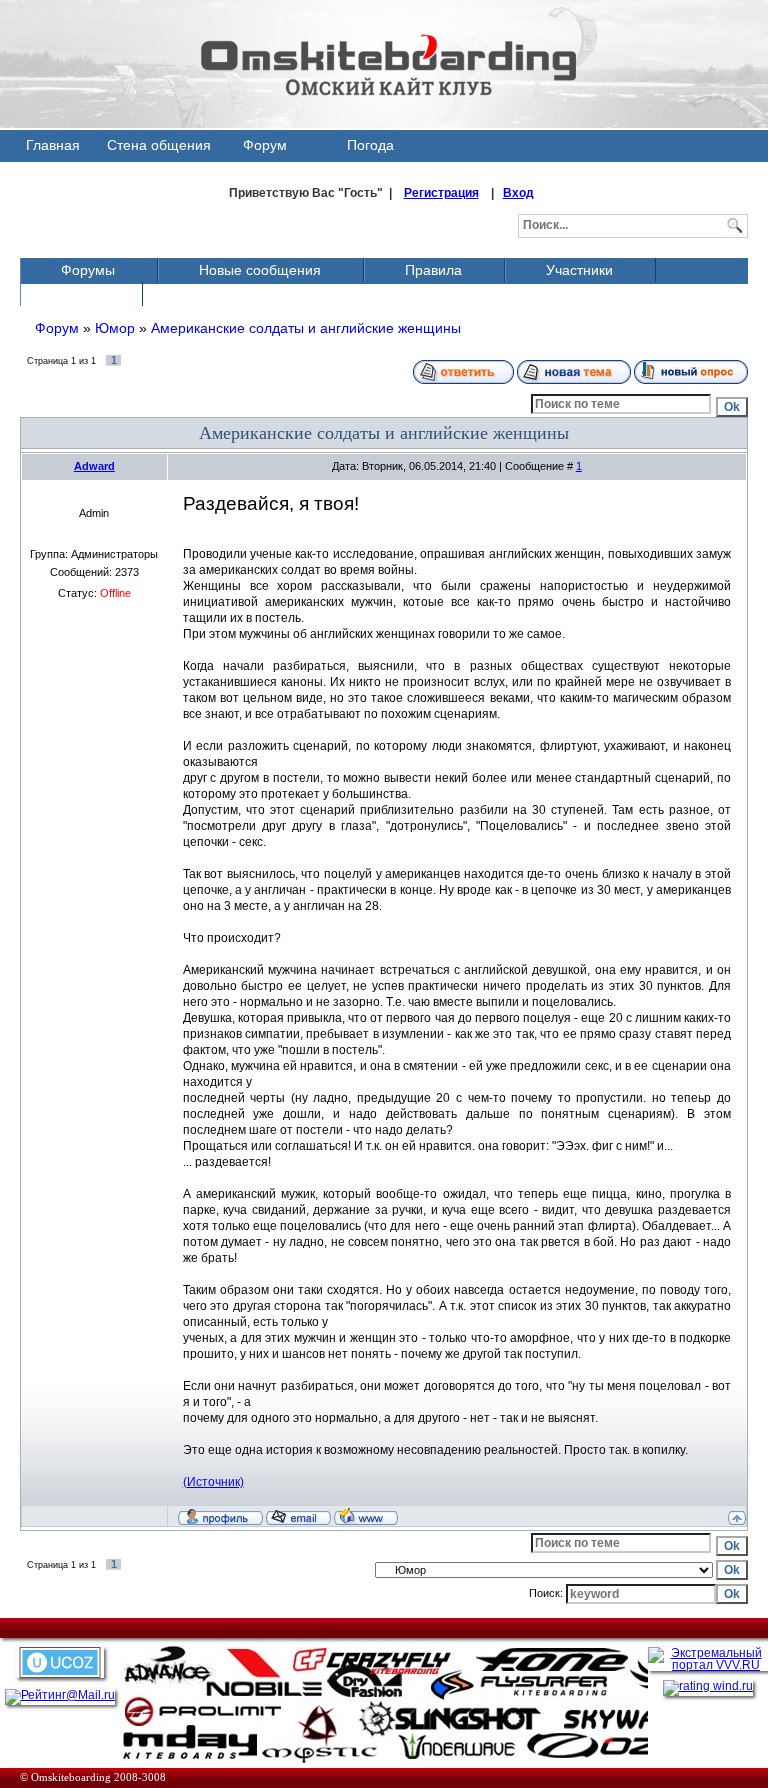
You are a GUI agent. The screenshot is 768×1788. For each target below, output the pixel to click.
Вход (518, 193)
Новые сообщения (260, 270)
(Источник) (213, 1482)
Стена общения (159, 145)
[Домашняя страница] (366, 1516)
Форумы (88, 270)
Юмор (115, 328)
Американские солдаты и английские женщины (306, 328)
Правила (433, 270)
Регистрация (441, 193)
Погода (370, 145)
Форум (265, 145)
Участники (579, 270)
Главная (53, 145)
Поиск (80, 294)
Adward (94, 466)
